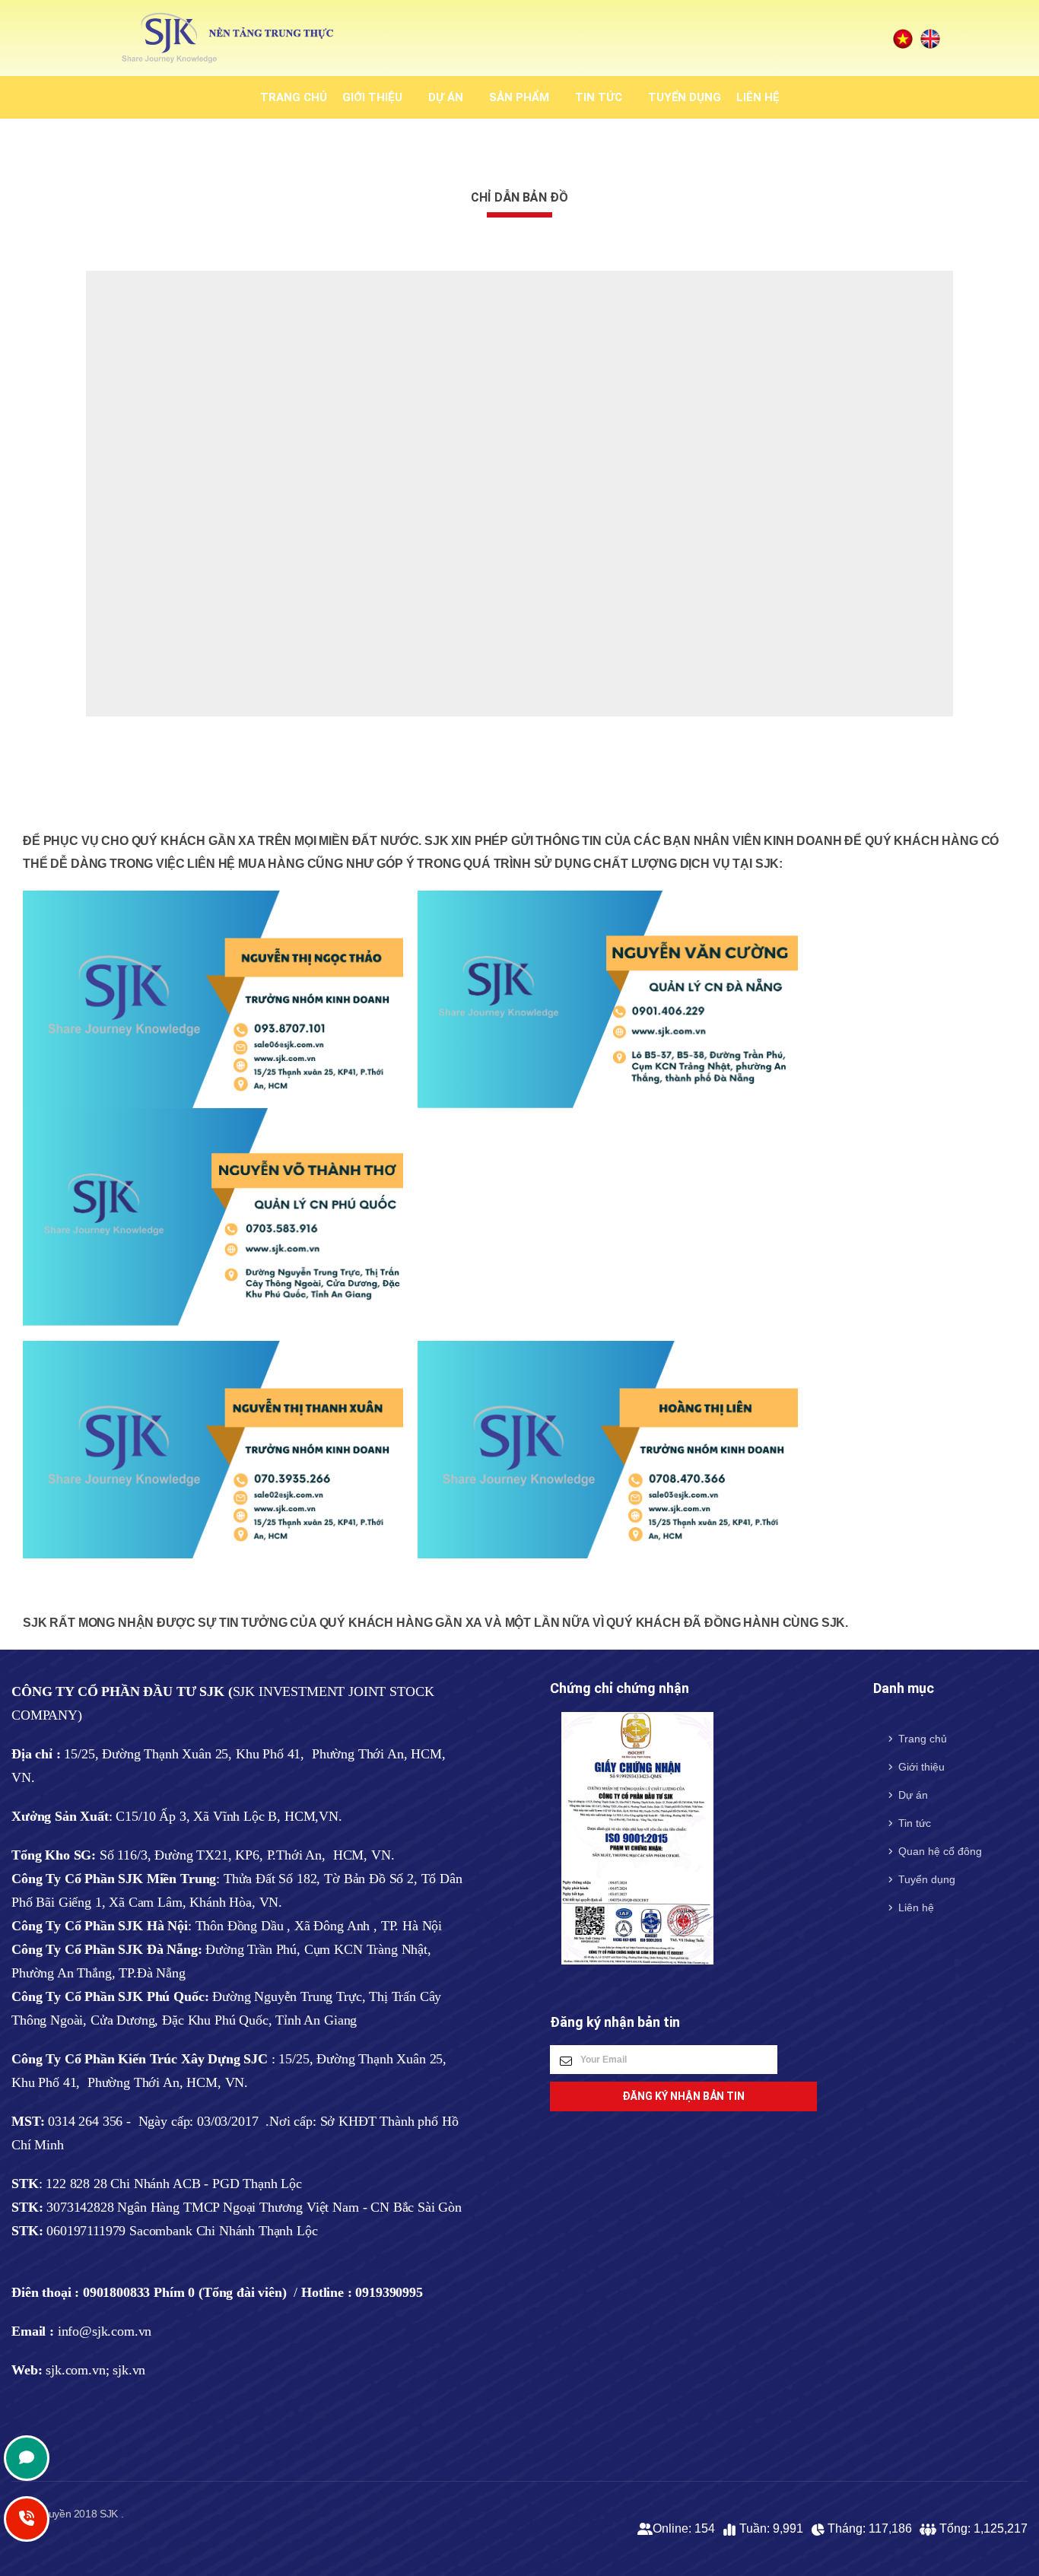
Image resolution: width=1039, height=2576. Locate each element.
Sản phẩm (519, 97)
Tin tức (599, 97)
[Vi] (903, 38)
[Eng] (930, 38)
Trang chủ (294, 97)
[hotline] (27, 2458)
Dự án (446, 97)
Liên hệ (758, 97)
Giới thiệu (372, 97)
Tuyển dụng (685, 97)
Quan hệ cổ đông (940, 1851)
